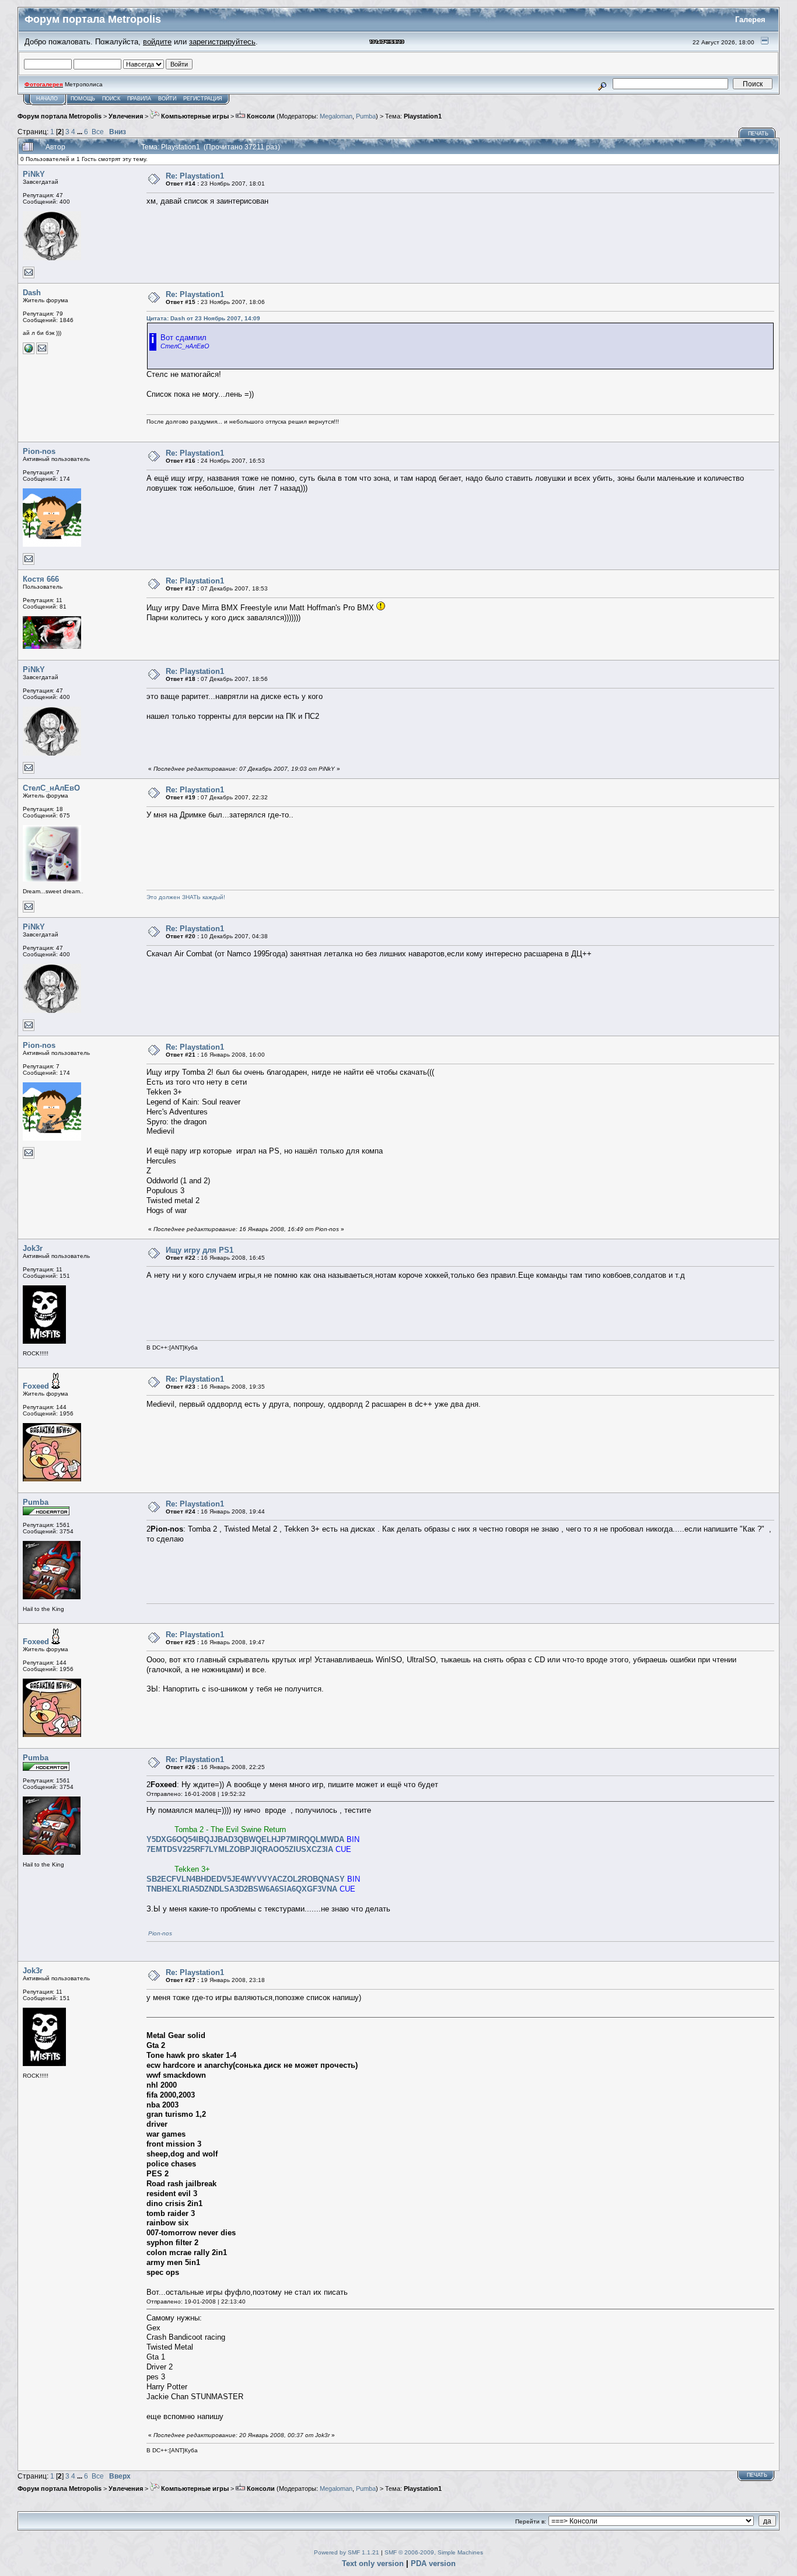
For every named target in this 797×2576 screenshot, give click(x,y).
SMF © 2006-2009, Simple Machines (434, 2552)
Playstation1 (423, 116)
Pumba (366, 116)
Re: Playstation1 (195, 176)
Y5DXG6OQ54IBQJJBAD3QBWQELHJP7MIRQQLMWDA (245, 1839)
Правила (139, 99)
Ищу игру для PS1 (200, 1250)
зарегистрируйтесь (222, 42)
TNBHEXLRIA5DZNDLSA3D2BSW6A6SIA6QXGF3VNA (242, 1889)
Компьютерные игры (194, 116)
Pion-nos (39, 451)
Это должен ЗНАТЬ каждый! (186, 897)
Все (98, 132)
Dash (32, 293)
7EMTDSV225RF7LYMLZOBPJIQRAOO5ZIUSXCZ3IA (240, 1849)
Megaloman (336, 116)
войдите (157, 42)
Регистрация (203, 99)
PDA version (433, 2563)
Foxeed (36, 1386)
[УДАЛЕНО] (29, 352)
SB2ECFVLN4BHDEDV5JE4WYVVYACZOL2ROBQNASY (246, 1879)
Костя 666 (41, 579)
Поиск (111, 99)
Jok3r (33, 1248)
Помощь (83, 99)
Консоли (260, 116)
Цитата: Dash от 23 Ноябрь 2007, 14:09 (203, 318)
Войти (167, 99)
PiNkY (34, 174)
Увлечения (126, 116)
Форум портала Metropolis (60, 116)
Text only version (373, 2563)
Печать (758, 134)
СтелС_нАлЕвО (51, 788)
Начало (47, 99)
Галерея (750, 20)
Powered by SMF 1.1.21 (347, 2552)
